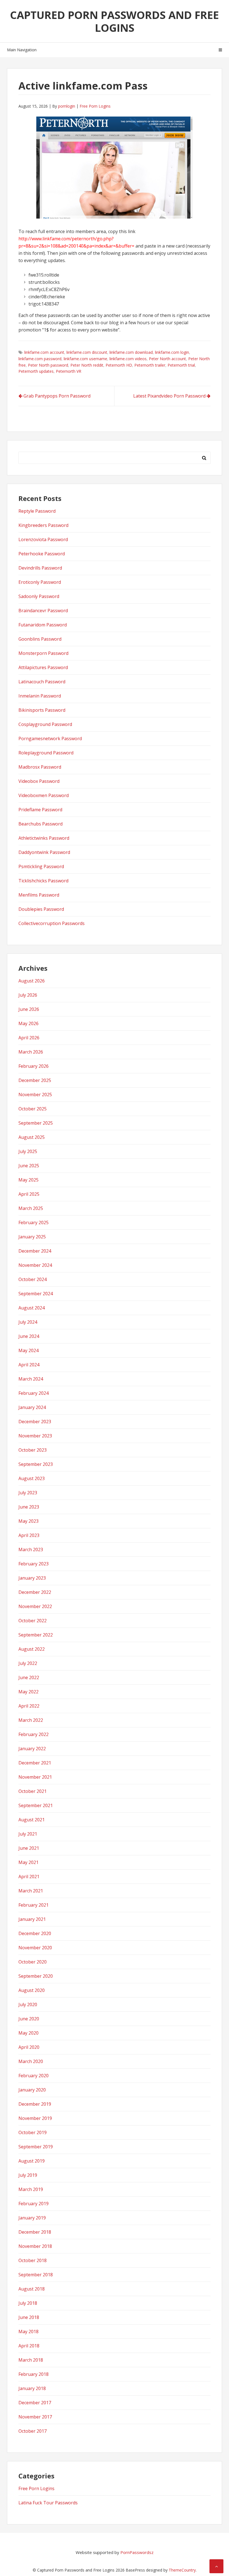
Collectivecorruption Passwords (52, 923)
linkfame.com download (131, 352)
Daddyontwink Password (44, 852)
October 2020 (33, 1962)
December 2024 (35, 1251)
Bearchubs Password (40, 824)
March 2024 (31, 1379)
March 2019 (31, 2189)
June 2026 (29, 1009)
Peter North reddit (87, 365)
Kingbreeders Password (43, 525)
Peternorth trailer (150, 365)
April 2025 (29, 1194)
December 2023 (35, 1422)
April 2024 (29, 1365)
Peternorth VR (69, 371)
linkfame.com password (40, 359)
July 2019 (28, 2175)
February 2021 (34, 1905)
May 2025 (28, 1180)
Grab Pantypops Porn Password (57, 396)
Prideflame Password (40, 810)
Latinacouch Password (42, 682)
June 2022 (29, 1677)
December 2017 (35, 2403)
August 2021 (32, 1820)
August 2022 (32, 1649)
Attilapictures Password (43, 667)
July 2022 (28, 1663)
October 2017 (33, 2431)
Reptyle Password (37, 511)
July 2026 (28, 995)
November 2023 (35, 1436)
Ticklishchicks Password (43, 881)
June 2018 (29, 2317)
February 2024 (34, 1393)
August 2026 (32, 981)
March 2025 (31, 1208)
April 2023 (29, 1535)
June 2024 (29, 1336)
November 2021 (35, 1777)
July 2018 (28, 2303)
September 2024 (36, 1294)
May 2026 (28, 1023)
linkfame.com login (172, 352)
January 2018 (32, 2388)
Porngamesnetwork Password (50, 739)
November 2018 (35, 2246)
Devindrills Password (40, 568)
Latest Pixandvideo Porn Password (169, 396)
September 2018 (36, 2275)
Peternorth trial (181, 365)
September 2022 (36, 1635)
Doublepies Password (41, 909)
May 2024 (28, 1350)
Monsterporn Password (43, 653)
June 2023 (29, 1507)
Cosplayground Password (45, 724)
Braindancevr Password (43, 611)
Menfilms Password (39, 895)
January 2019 (32, 2218)
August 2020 (32, 1990)
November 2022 (35, 1606)
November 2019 (35, 2118)
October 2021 (33, 1791)
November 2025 (35, 1095)
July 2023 (28, 1493)
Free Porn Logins (95, 106)
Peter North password (48, 365)
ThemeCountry (182, 2570)
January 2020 (32, 2090)
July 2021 (28, 1834)
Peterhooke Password (42, 554)
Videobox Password (39, 781)
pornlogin (67, 106)
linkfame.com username (85, 359)
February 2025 (34, 1222)
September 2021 (36, 1805)
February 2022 (34, 1734)
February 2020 (34, 2076)
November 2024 (35, 1265)
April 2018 (29, 2346)
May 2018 (28, 2332)
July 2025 (28, 1151)
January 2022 (32, 1749)
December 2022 (35, 1592)
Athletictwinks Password (44, 838)
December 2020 (35, 1933)
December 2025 (35, 1080)
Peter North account (167, 359)
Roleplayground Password (46, 753)
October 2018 (33, 2260)
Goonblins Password (40, 639)
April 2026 (29, 1038)
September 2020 (36, 1976)
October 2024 (33, 1279)
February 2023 (34, 1564)
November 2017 (35, 2417)
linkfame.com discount (87, 352)
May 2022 (28, 1692)
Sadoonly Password (39, 596)
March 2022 (31, 1720)
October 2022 (33, 1621)
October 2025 (33, 1109)
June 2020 (29, 2019)
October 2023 (33, 1450)
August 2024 (32, 1308)
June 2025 (29, 1166)
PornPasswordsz (137, 2552)
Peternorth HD (119, 365)
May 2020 (28, 2033)
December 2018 (35, 2232)
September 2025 (36, 1123)
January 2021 (32, 1919)
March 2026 (31, 1052)
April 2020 (29, 2047)
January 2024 (32, 1407)
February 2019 (34, 2204)
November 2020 (35, 1948)
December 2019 (35, 2104)
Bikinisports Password (42, 710)
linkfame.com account (44, 352)
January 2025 (32, 1237)
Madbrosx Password (40, 767)
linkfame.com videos (128, 359)
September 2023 (36, 1464)
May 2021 (28, 1862)
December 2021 (35, 1763)
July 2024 (28, 1322)
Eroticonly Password (40, 582)
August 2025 (32, 1137)
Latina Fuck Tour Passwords (48, 2503)
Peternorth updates (36, 371)
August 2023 (32, 1478)
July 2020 (28, 2004)
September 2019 (36, 2147)
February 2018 (34, 2374)
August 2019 (32, 2161)
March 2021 (31, 1891)
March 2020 (31, 2061)
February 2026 (34, 1066)
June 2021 (29, 1848)
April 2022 (29, 1706)
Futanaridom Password (43, 625)
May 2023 (28, 1521)
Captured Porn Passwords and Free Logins (115, 21)
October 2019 (33, 2132)
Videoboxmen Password (44, 795)
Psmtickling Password (41, 866)
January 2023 (32, 1578)
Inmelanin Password (40, 696)
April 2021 (29, 1877)
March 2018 (31, 2360)
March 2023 (31, 1550)
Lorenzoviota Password (43, 539)
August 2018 (32, 2289)
